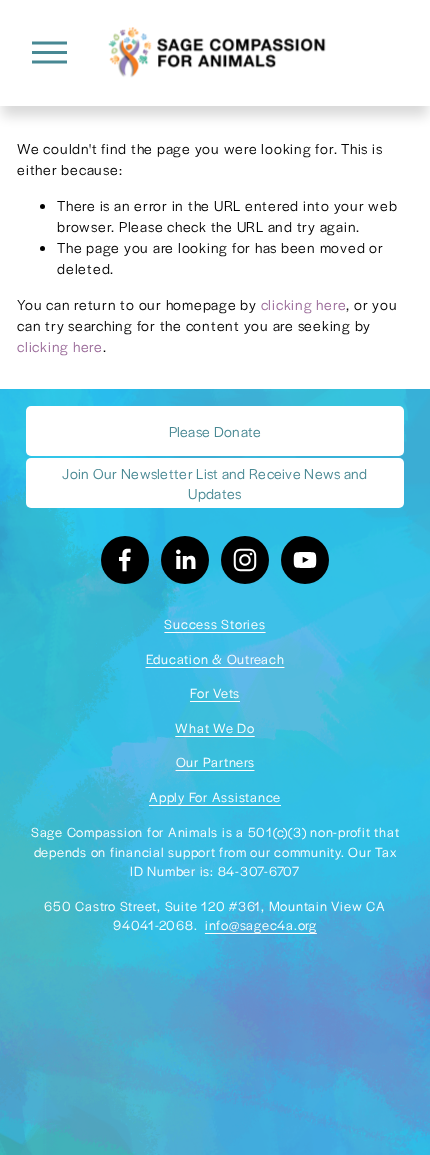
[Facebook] (125, 560)
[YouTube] (305, 560)
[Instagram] (245, 560)
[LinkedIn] (185, 560)
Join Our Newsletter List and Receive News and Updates (215, 483)
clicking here (304, 304)
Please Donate (215, 431)
